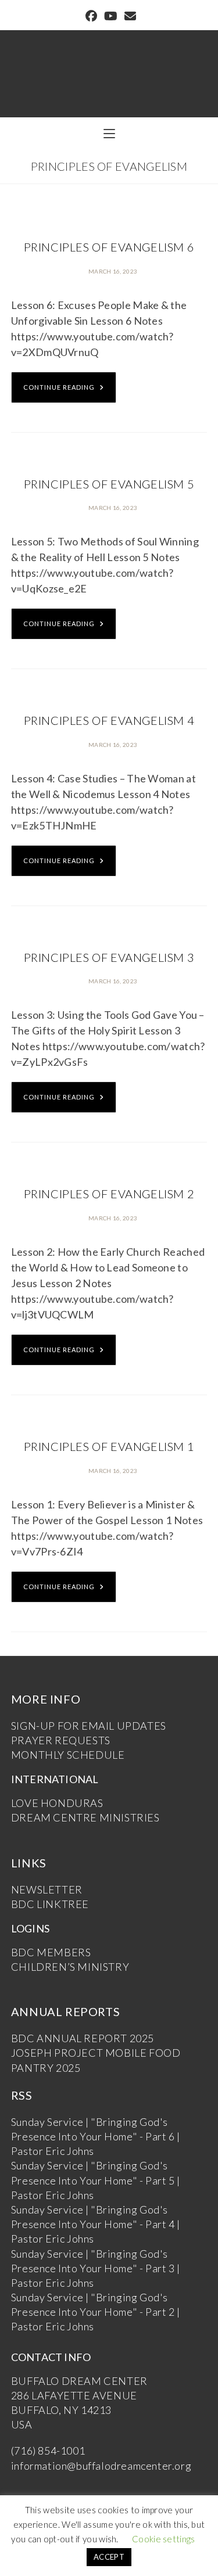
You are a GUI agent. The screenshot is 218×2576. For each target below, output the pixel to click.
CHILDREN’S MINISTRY (70, 1967)
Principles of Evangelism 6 (109, 247)
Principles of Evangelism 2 (109, 1194)
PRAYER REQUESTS (61, 1740)
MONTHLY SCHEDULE (68, 1755)
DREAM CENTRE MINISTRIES (85, 1817)
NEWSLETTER (47, 1889)
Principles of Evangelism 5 (109, 484)
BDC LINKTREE (50, 1904)
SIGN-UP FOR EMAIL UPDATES (89, 1726)
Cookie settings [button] (164, 2539)
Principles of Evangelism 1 (109, 1446)
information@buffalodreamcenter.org (101, 2466)
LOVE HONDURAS (57, 1803)
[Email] (128, 16)
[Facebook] (91, 16)
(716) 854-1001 (48, 2451)
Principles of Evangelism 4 (109, 720)
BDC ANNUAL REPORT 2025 (83, 2038)
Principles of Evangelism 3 (109, 957)
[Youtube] (111, 16)
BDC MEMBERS (51, 1952)
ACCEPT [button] (109, 2557)
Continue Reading (59, 387)
